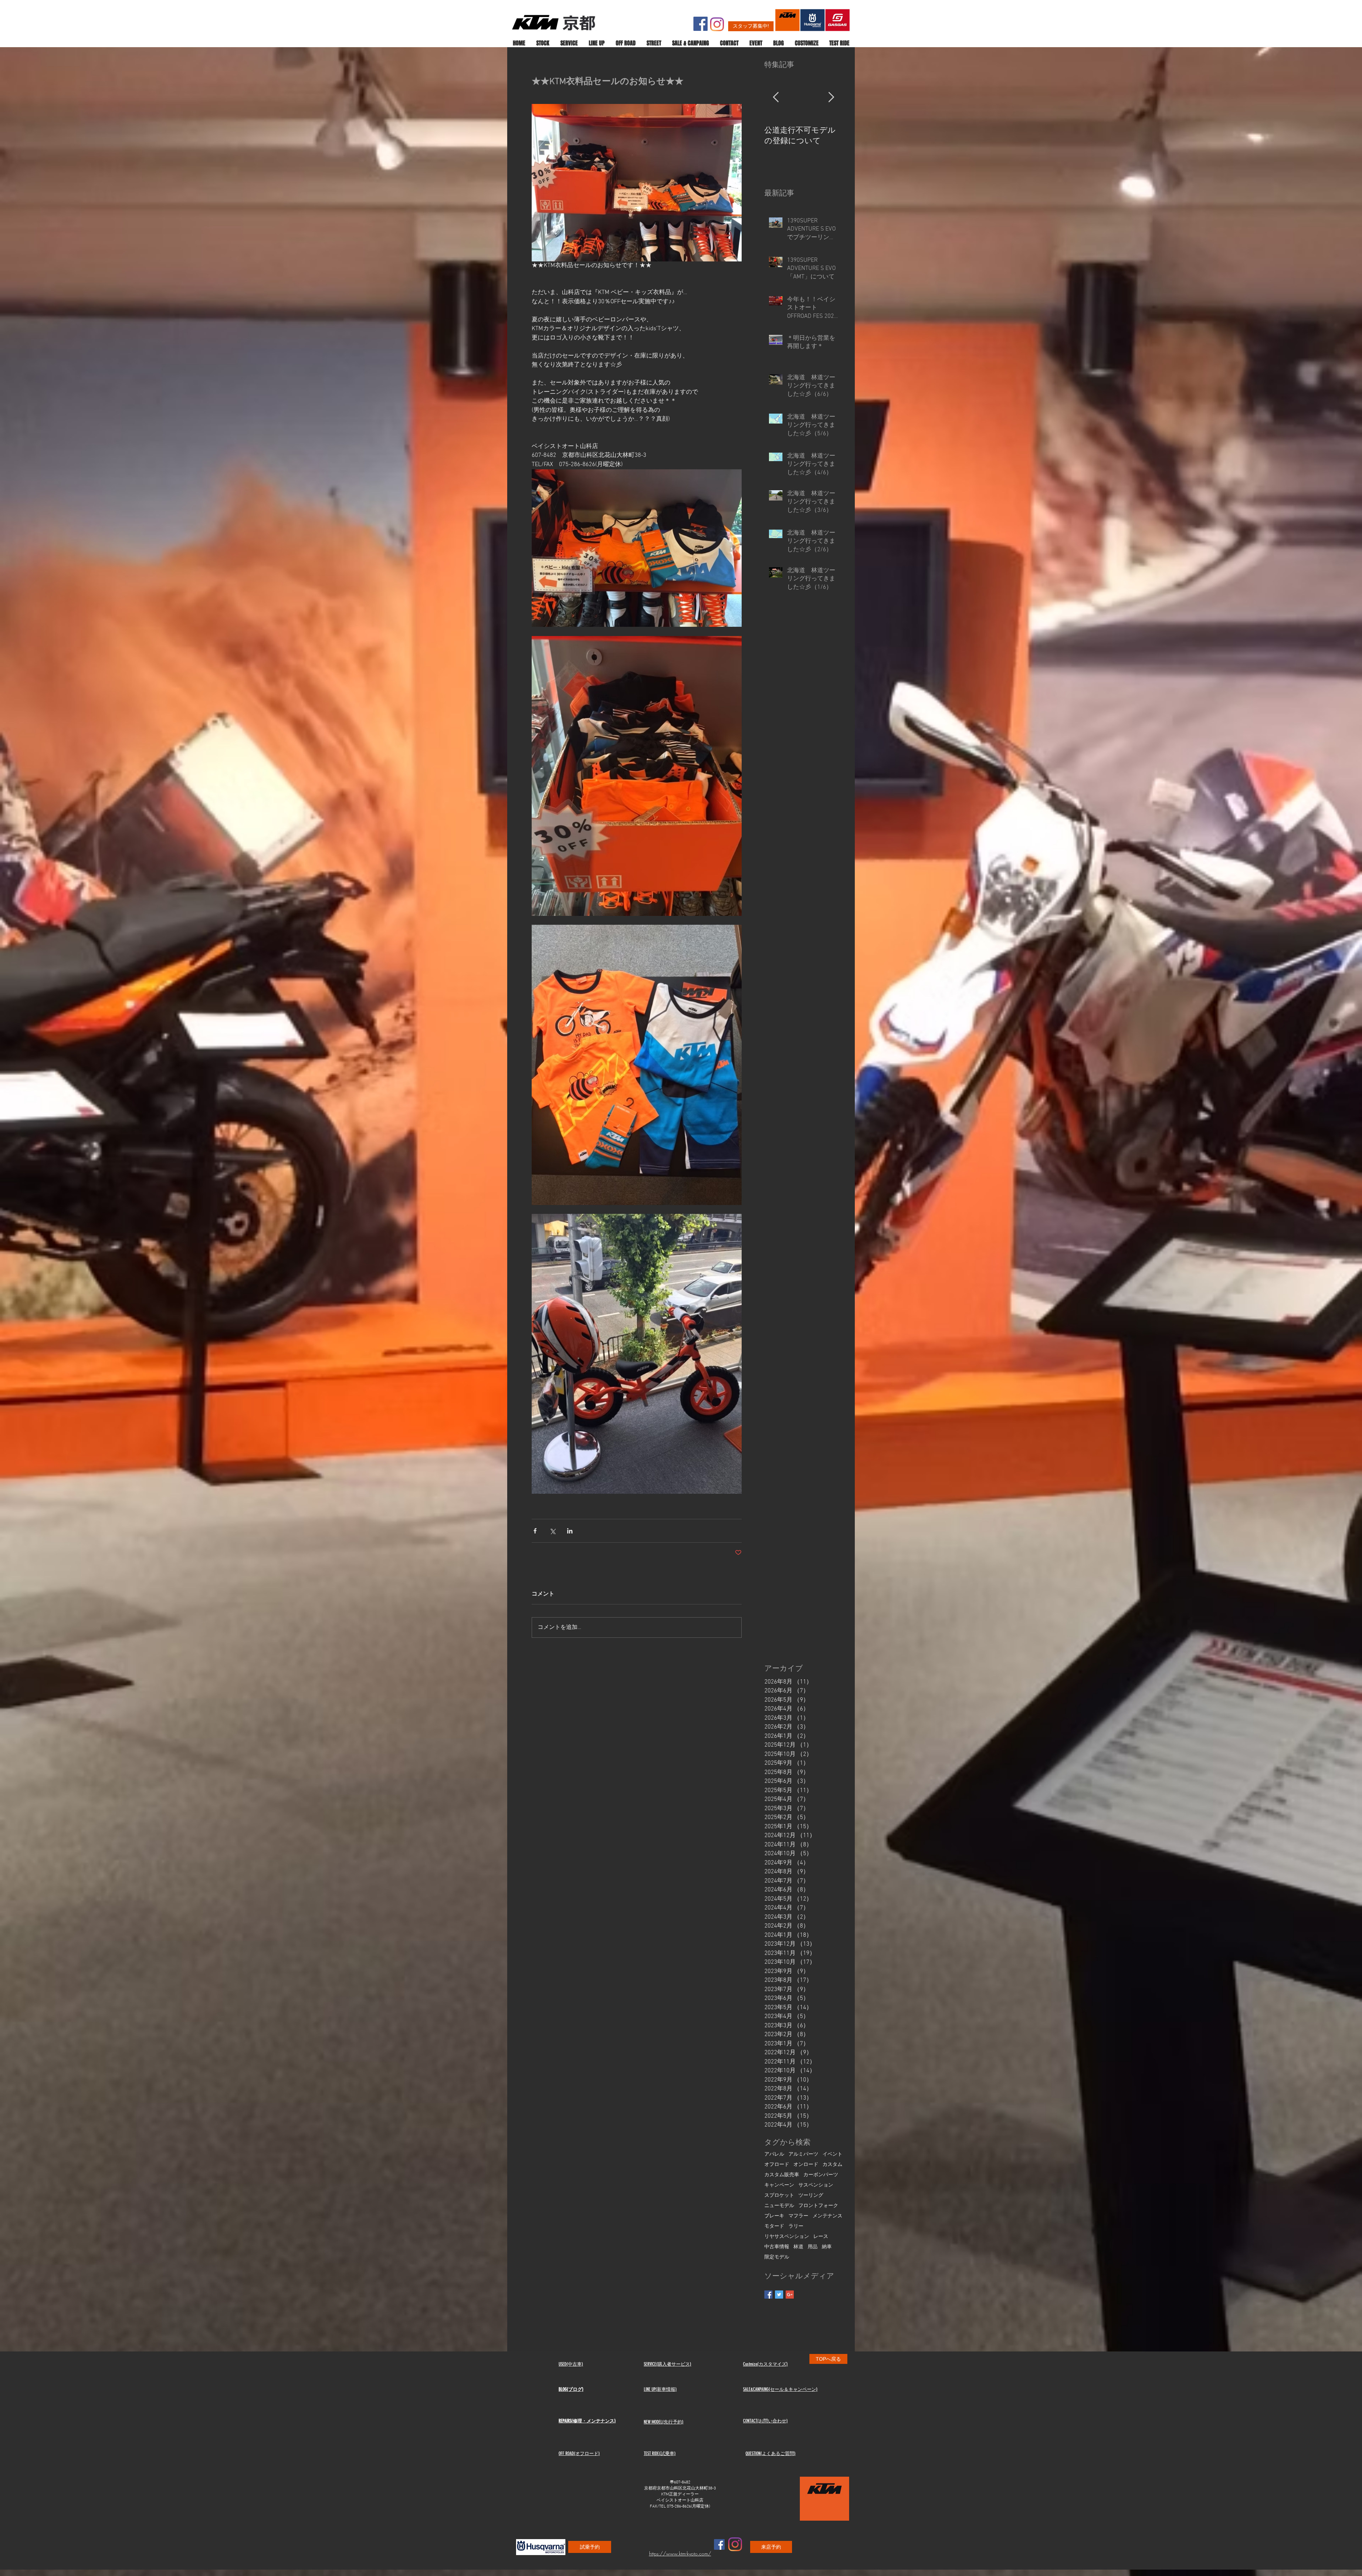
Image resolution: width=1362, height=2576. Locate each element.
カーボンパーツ (821, 2175)
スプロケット (779, 2196)
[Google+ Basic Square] (790, 2295)
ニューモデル (779, 2206)
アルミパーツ (803, 2154)
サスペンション (816, 2185)
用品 (813, 2247)
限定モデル (777, 2257)
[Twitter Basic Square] (779, 2295)
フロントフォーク (818, 2206)
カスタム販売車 (782, 2175)
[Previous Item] (776, 98)
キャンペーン (779, 2185)
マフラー (798, 2216)
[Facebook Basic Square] (768, 2295)
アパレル (774, 2154)
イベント (832, 2154)
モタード (774, 2226)
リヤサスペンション (787, 2237)
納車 (827, 2247)
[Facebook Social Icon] (701, 24)
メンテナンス (827, 2216)
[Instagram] (717, 24)
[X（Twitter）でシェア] (552, 1531)
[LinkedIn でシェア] (570, 1531)
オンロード (806, 2165)
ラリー (796, 2226)
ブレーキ (774, 2216)
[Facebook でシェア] (535, 1531)
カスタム (832, 2165)
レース (821, 2237)
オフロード (777, 2165)
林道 (798, 2247)
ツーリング (811, 2196)
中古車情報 (777, 2247)
